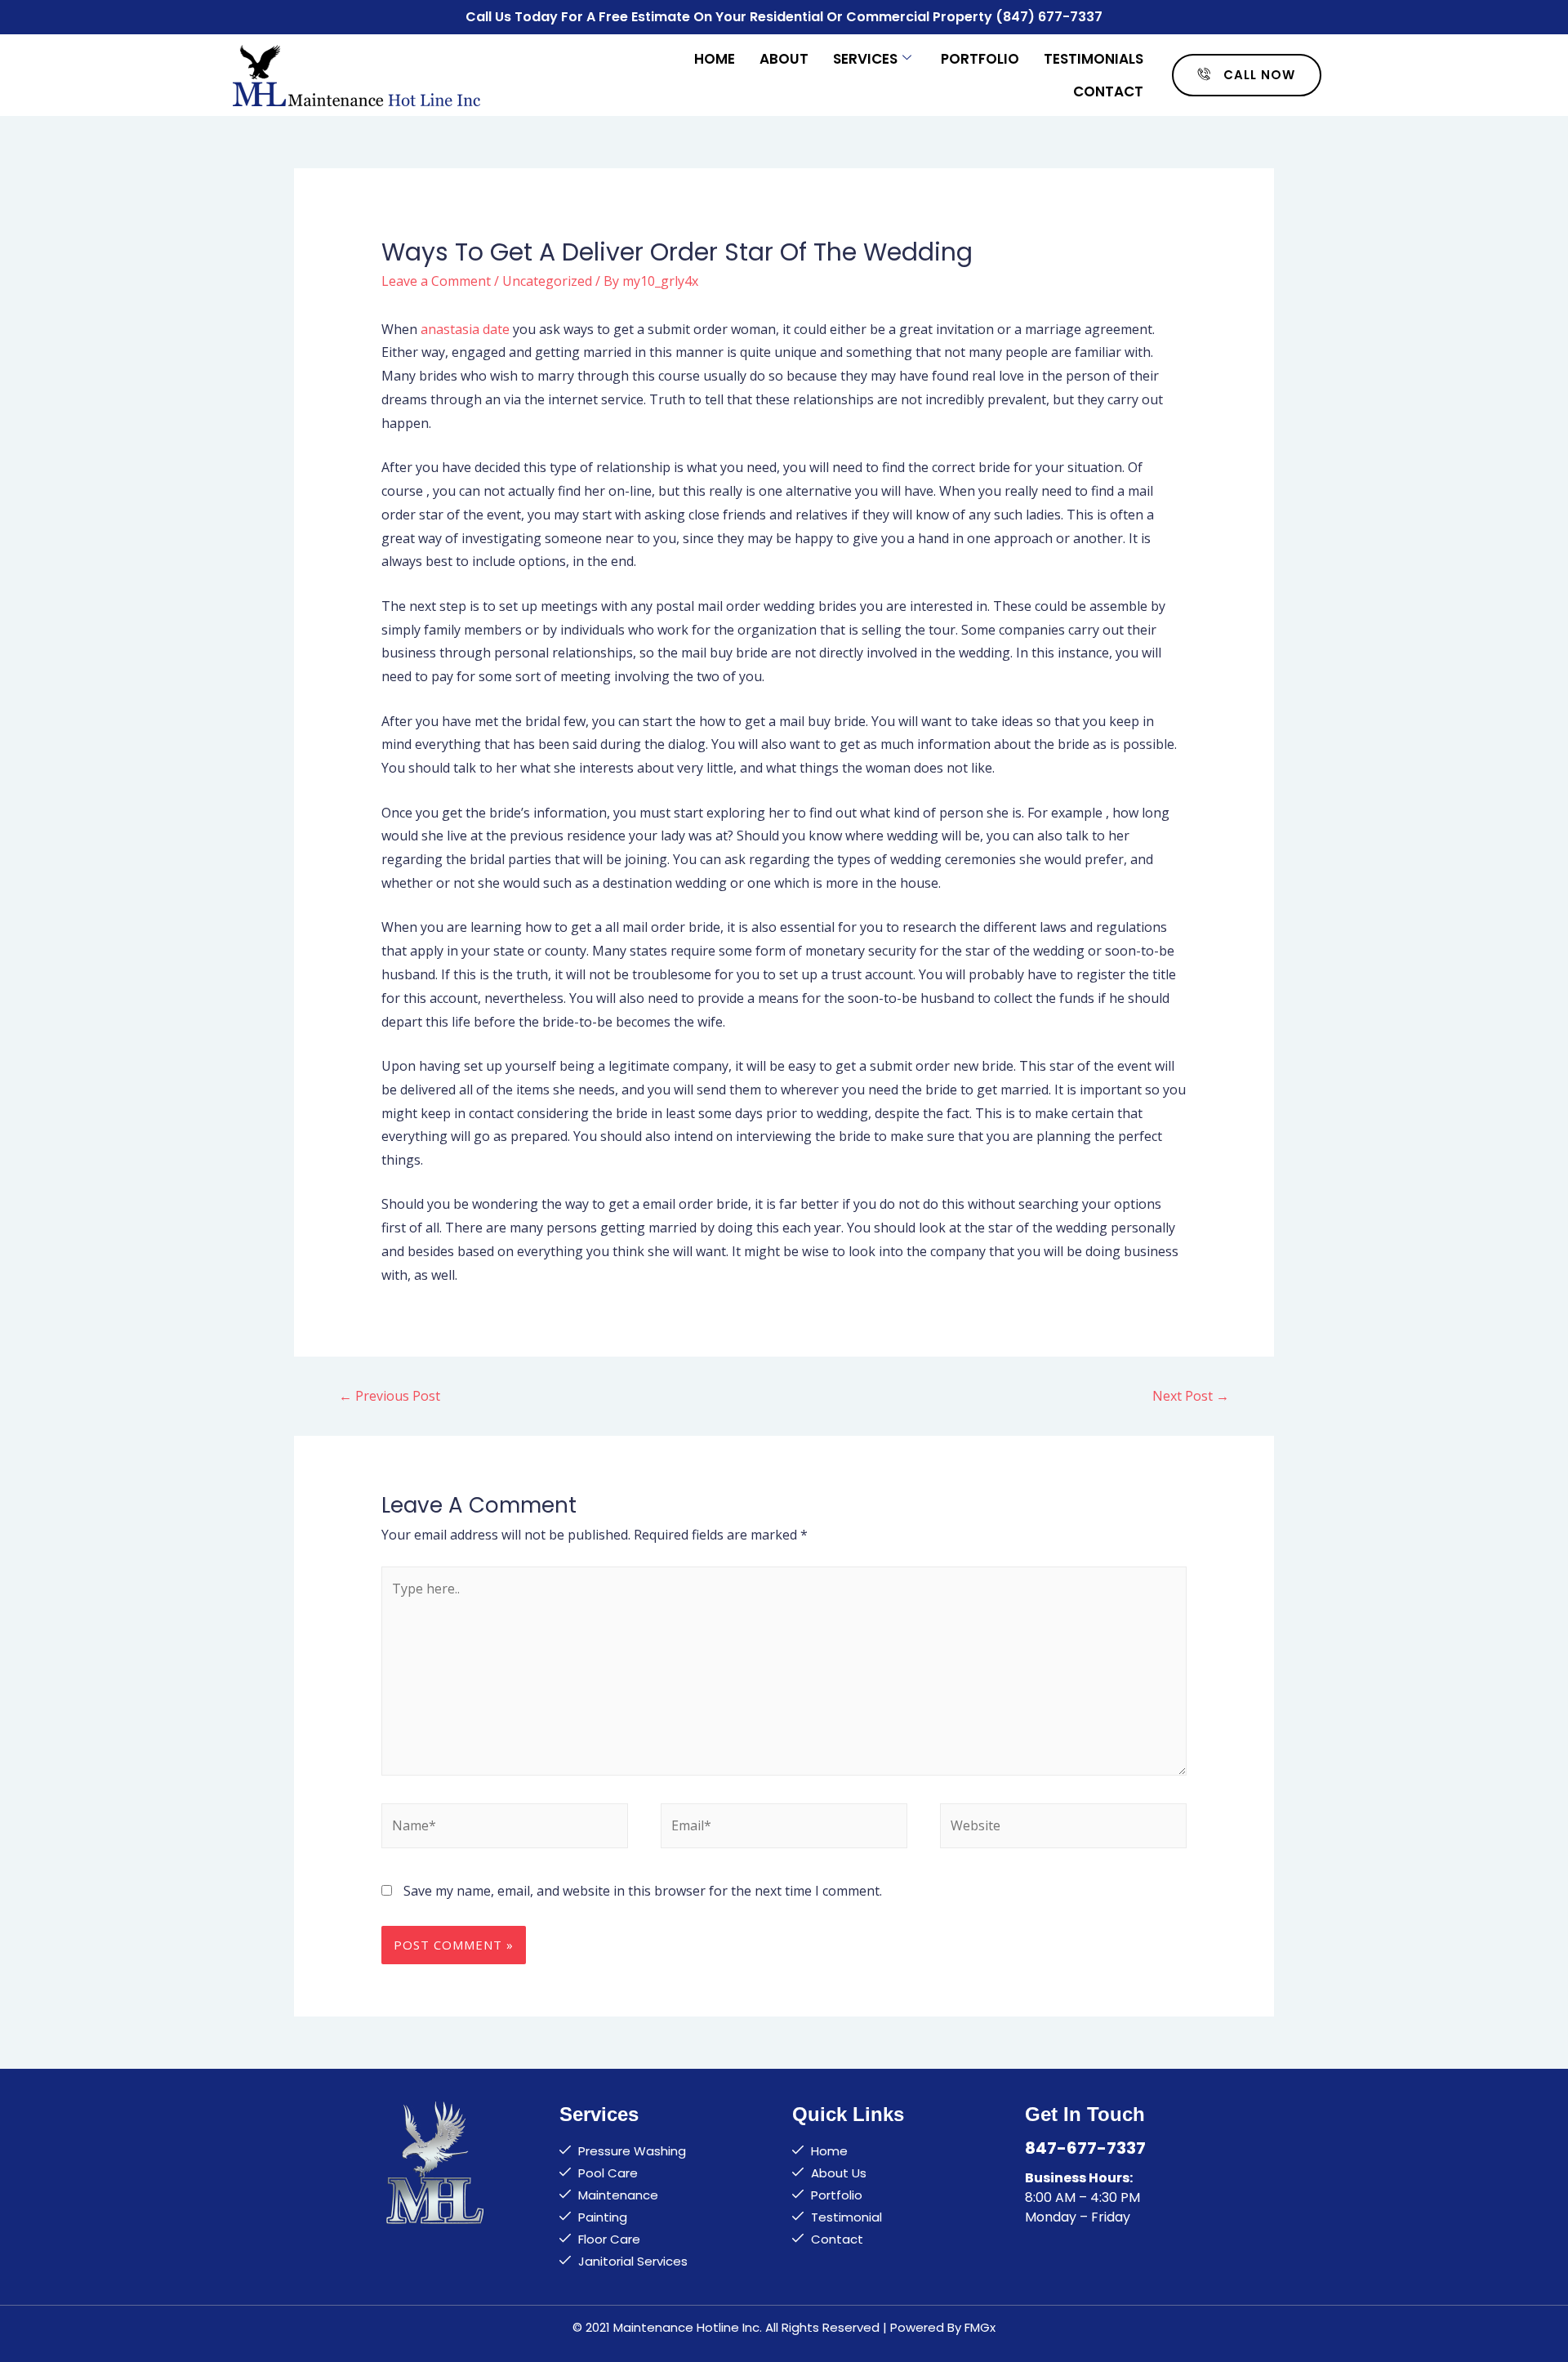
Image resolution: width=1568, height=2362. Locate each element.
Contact (1108, 91)
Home (715, 59)
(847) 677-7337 (1049, 17)
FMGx (980, 2327)
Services (865, 59)
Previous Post (390, 1396)
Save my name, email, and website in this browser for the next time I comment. (643, 1891)
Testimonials (1094, 59)
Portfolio (980, 59)
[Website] (1063, 1829)
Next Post (1191, 1396)
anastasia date (465, 329)
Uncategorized (547, 281)
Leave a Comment (436, 281)
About (784, 59)
